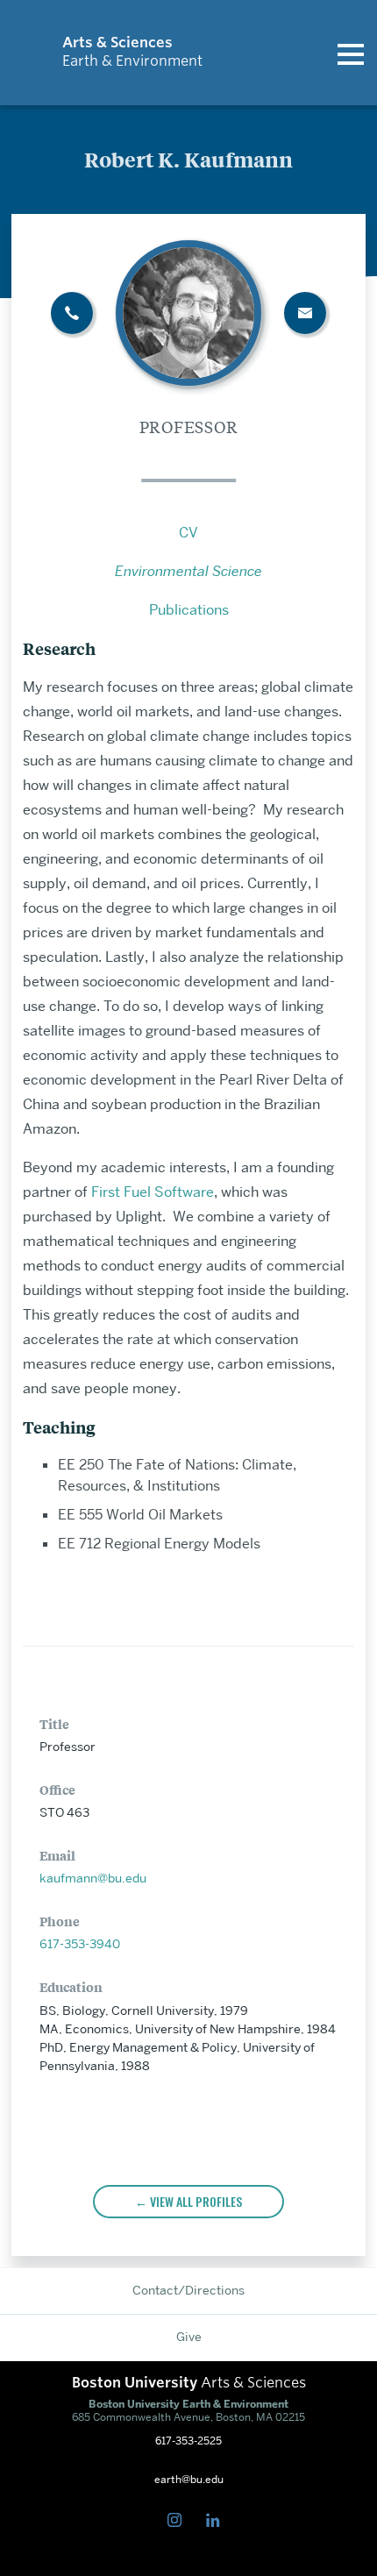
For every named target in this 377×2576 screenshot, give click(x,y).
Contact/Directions (188, 2290)
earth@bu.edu (189, 2480)
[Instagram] (178, 2521)
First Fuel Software (153, 1192)
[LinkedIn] (217, 2521)
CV (188, 533)
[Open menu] (351, 53)
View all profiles (196, 2201)
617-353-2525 (188, 2441)
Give (189, 2337)
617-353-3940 (80, 1944)
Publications (189, 610)
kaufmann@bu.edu (93, 1878)
